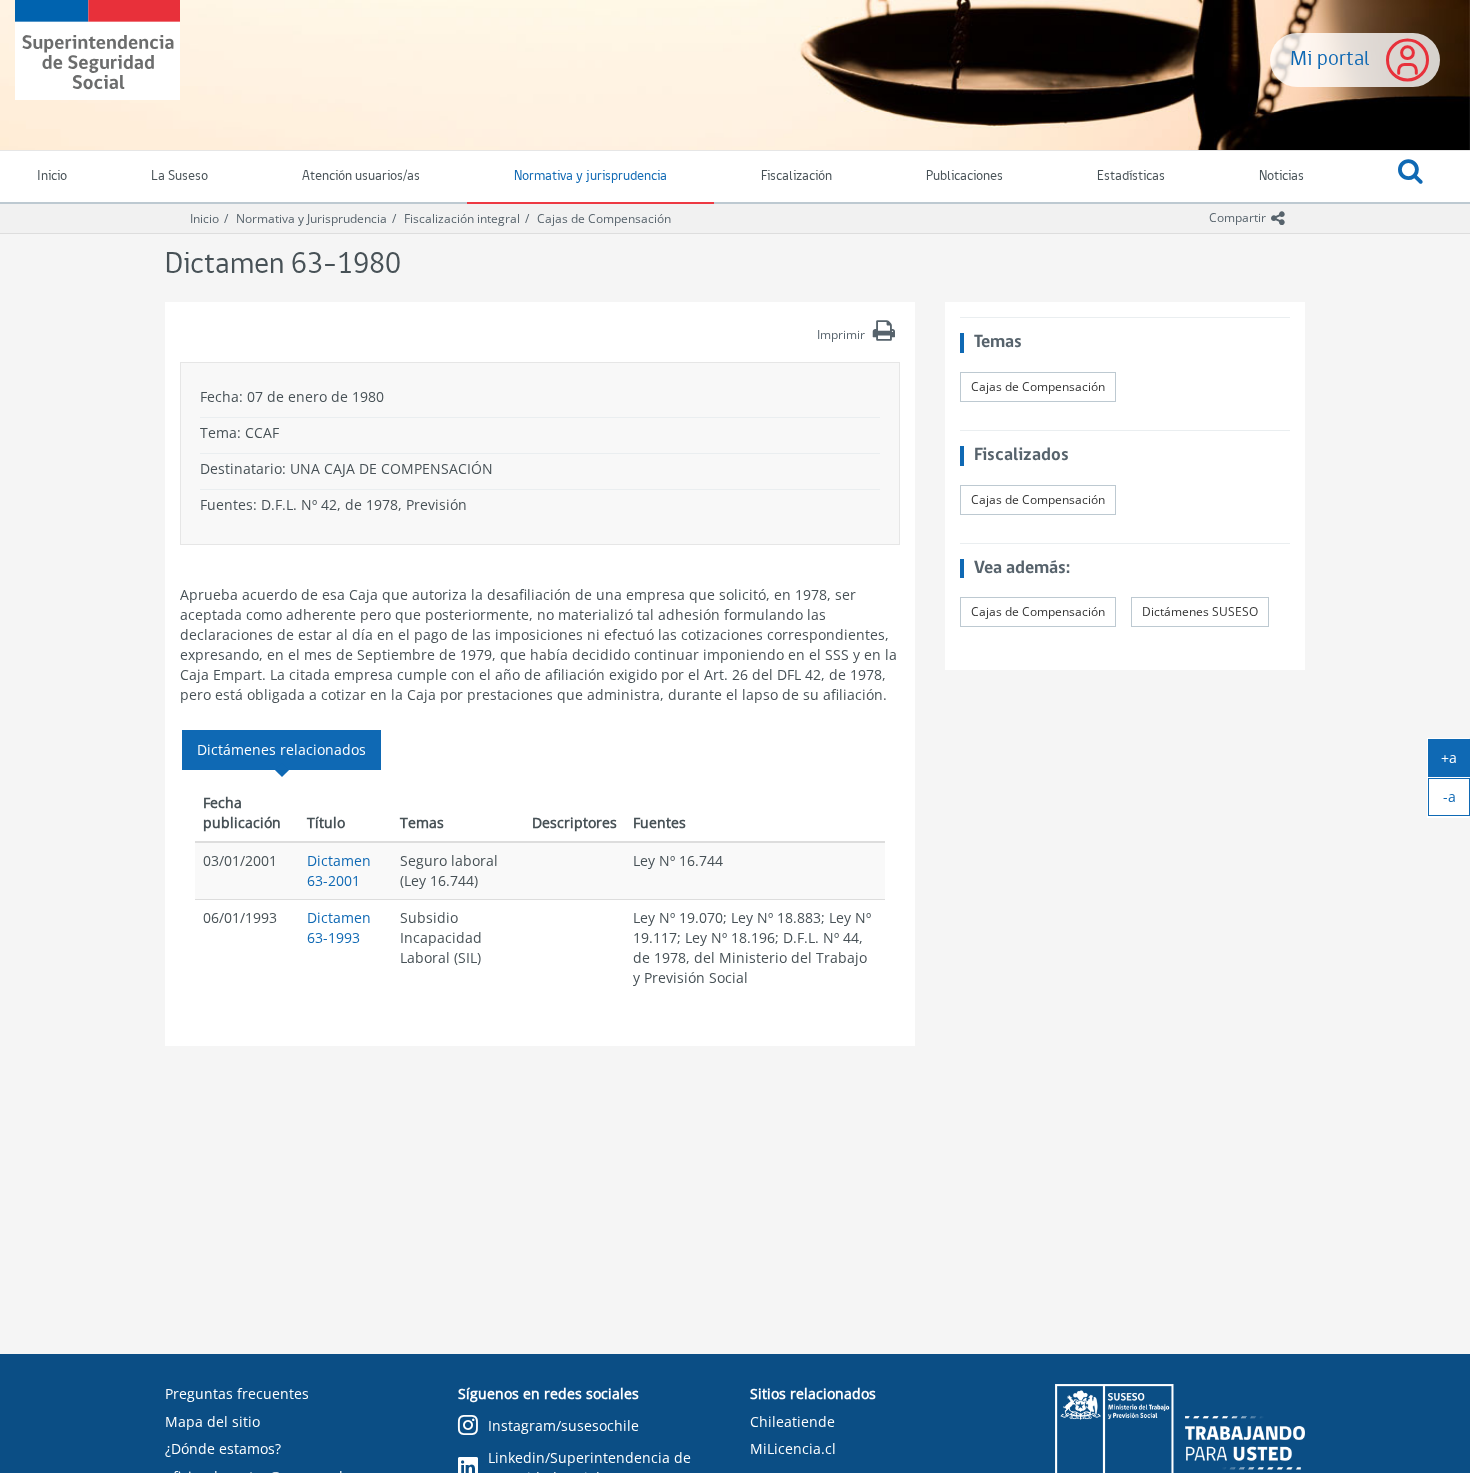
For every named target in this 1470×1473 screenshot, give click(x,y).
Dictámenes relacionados (281, 749)
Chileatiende (792, 1421)
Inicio (204, 218)
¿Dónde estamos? (223, 1448)
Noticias (1281, 176)
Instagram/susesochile (563, 1425)
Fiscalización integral (462, 218)
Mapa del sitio (212, 1421)
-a (1456, 801)
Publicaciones (964, 176)
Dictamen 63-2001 (339, 870)
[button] (1410, 177)
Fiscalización (796, 176)
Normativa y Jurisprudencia (311, 218)
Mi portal (1330, 59)
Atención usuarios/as (361, 176)
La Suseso (179, 176)
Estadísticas (1131, 176)
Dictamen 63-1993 (339, 927)
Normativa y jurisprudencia (590, 176)
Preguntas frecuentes (237, 1393)
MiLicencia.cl (793, 1448)
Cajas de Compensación (604, 218)
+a (1455, 762)
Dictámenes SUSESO (1200, 611)
